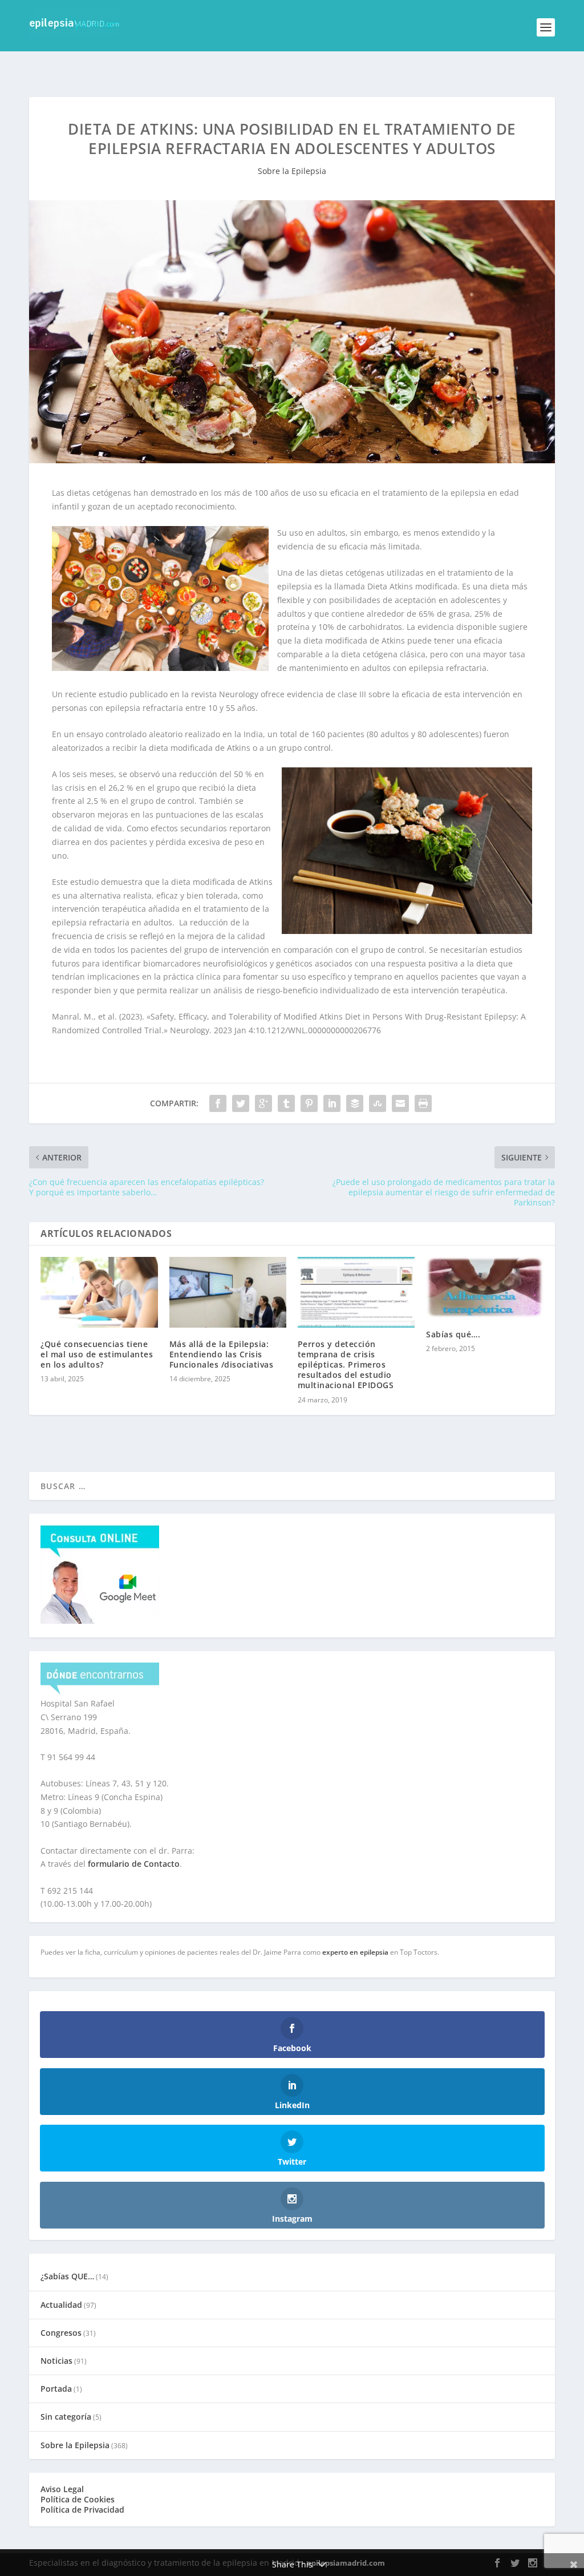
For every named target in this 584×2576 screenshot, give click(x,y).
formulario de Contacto (134, 1864)
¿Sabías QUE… (67, 2276)
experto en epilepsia (355, 1952)
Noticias (56, 2361)
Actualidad (61, 2305)
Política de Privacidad (82, 2510)
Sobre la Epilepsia (292, 171)
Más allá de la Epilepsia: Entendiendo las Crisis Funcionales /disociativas (222, 1354)
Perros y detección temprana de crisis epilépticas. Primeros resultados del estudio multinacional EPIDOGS (346, 1365)
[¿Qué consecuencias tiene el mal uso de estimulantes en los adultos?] (99, 1292)
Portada (56, 2389)
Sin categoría (66, 2417)
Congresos (61, 2333)
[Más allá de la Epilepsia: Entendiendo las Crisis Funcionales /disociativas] (228, 1292)
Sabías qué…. (453, 1334)
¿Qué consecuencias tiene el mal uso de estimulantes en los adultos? (97, 1354)
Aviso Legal (62, 2489)
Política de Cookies (78, 2499)
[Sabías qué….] (484, 1287)
